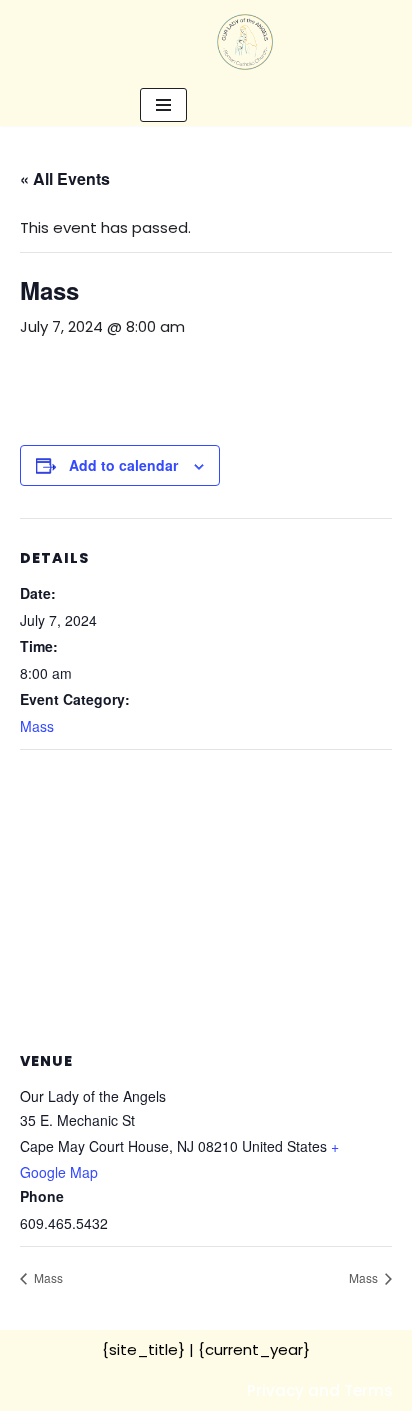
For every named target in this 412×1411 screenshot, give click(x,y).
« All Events (65, 178)
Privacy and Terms (320, 1390)
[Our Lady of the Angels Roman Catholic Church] (245, 42)
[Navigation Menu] (163, 105)
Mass (37, 726)
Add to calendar (123, 465)
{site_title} (143, 1349)
